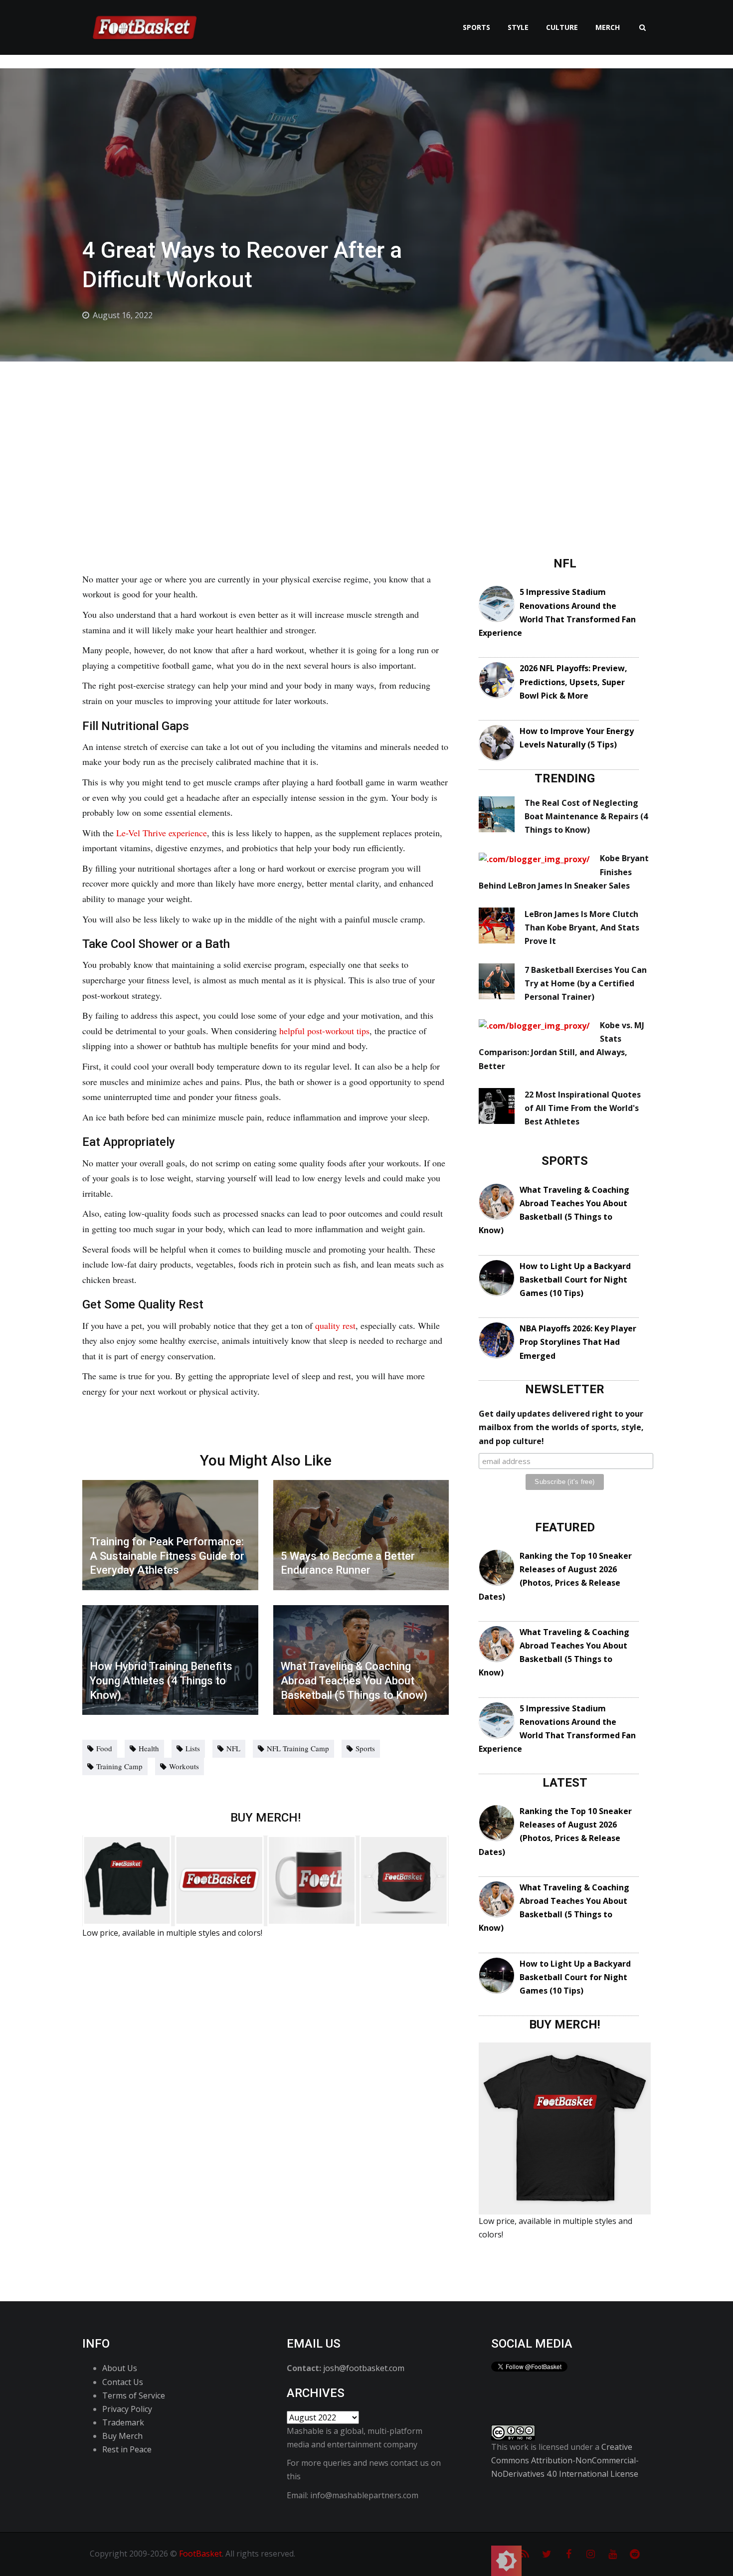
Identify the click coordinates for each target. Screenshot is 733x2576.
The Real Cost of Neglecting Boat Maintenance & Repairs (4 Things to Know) (586, 816)
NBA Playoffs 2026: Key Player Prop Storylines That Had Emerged (578, 1342)
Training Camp (119, 1766)
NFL (233, 1748)
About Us (120, 2368)
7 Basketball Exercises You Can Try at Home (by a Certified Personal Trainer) (586, 983)
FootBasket (200, 2554)
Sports (476, 27)
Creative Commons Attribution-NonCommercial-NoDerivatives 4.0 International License (565, 2460)
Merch (608, 27)
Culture (562, 27)
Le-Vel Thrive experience (162, 833)
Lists (193, 1748)
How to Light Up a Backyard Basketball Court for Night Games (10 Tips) (575, 1280)
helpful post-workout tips (324, 1031)
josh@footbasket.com (364, 2368)
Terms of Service (134, 2395)
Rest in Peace (127, 2449)
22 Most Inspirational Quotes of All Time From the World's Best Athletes (583, 1108)
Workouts (184, 1766)
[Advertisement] (366, 436)
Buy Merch (122, 2436)
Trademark (123, 2422)
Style (518, 27)
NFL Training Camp (298, 1748)
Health (149, 1748)
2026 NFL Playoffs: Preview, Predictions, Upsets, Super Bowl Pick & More (573, 682)
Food (104, 1748)
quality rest (335, 1325)
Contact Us (123, 2382)
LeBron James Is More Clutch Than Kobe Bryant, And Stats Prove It (582, 927)
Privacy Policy (127, 2409)
